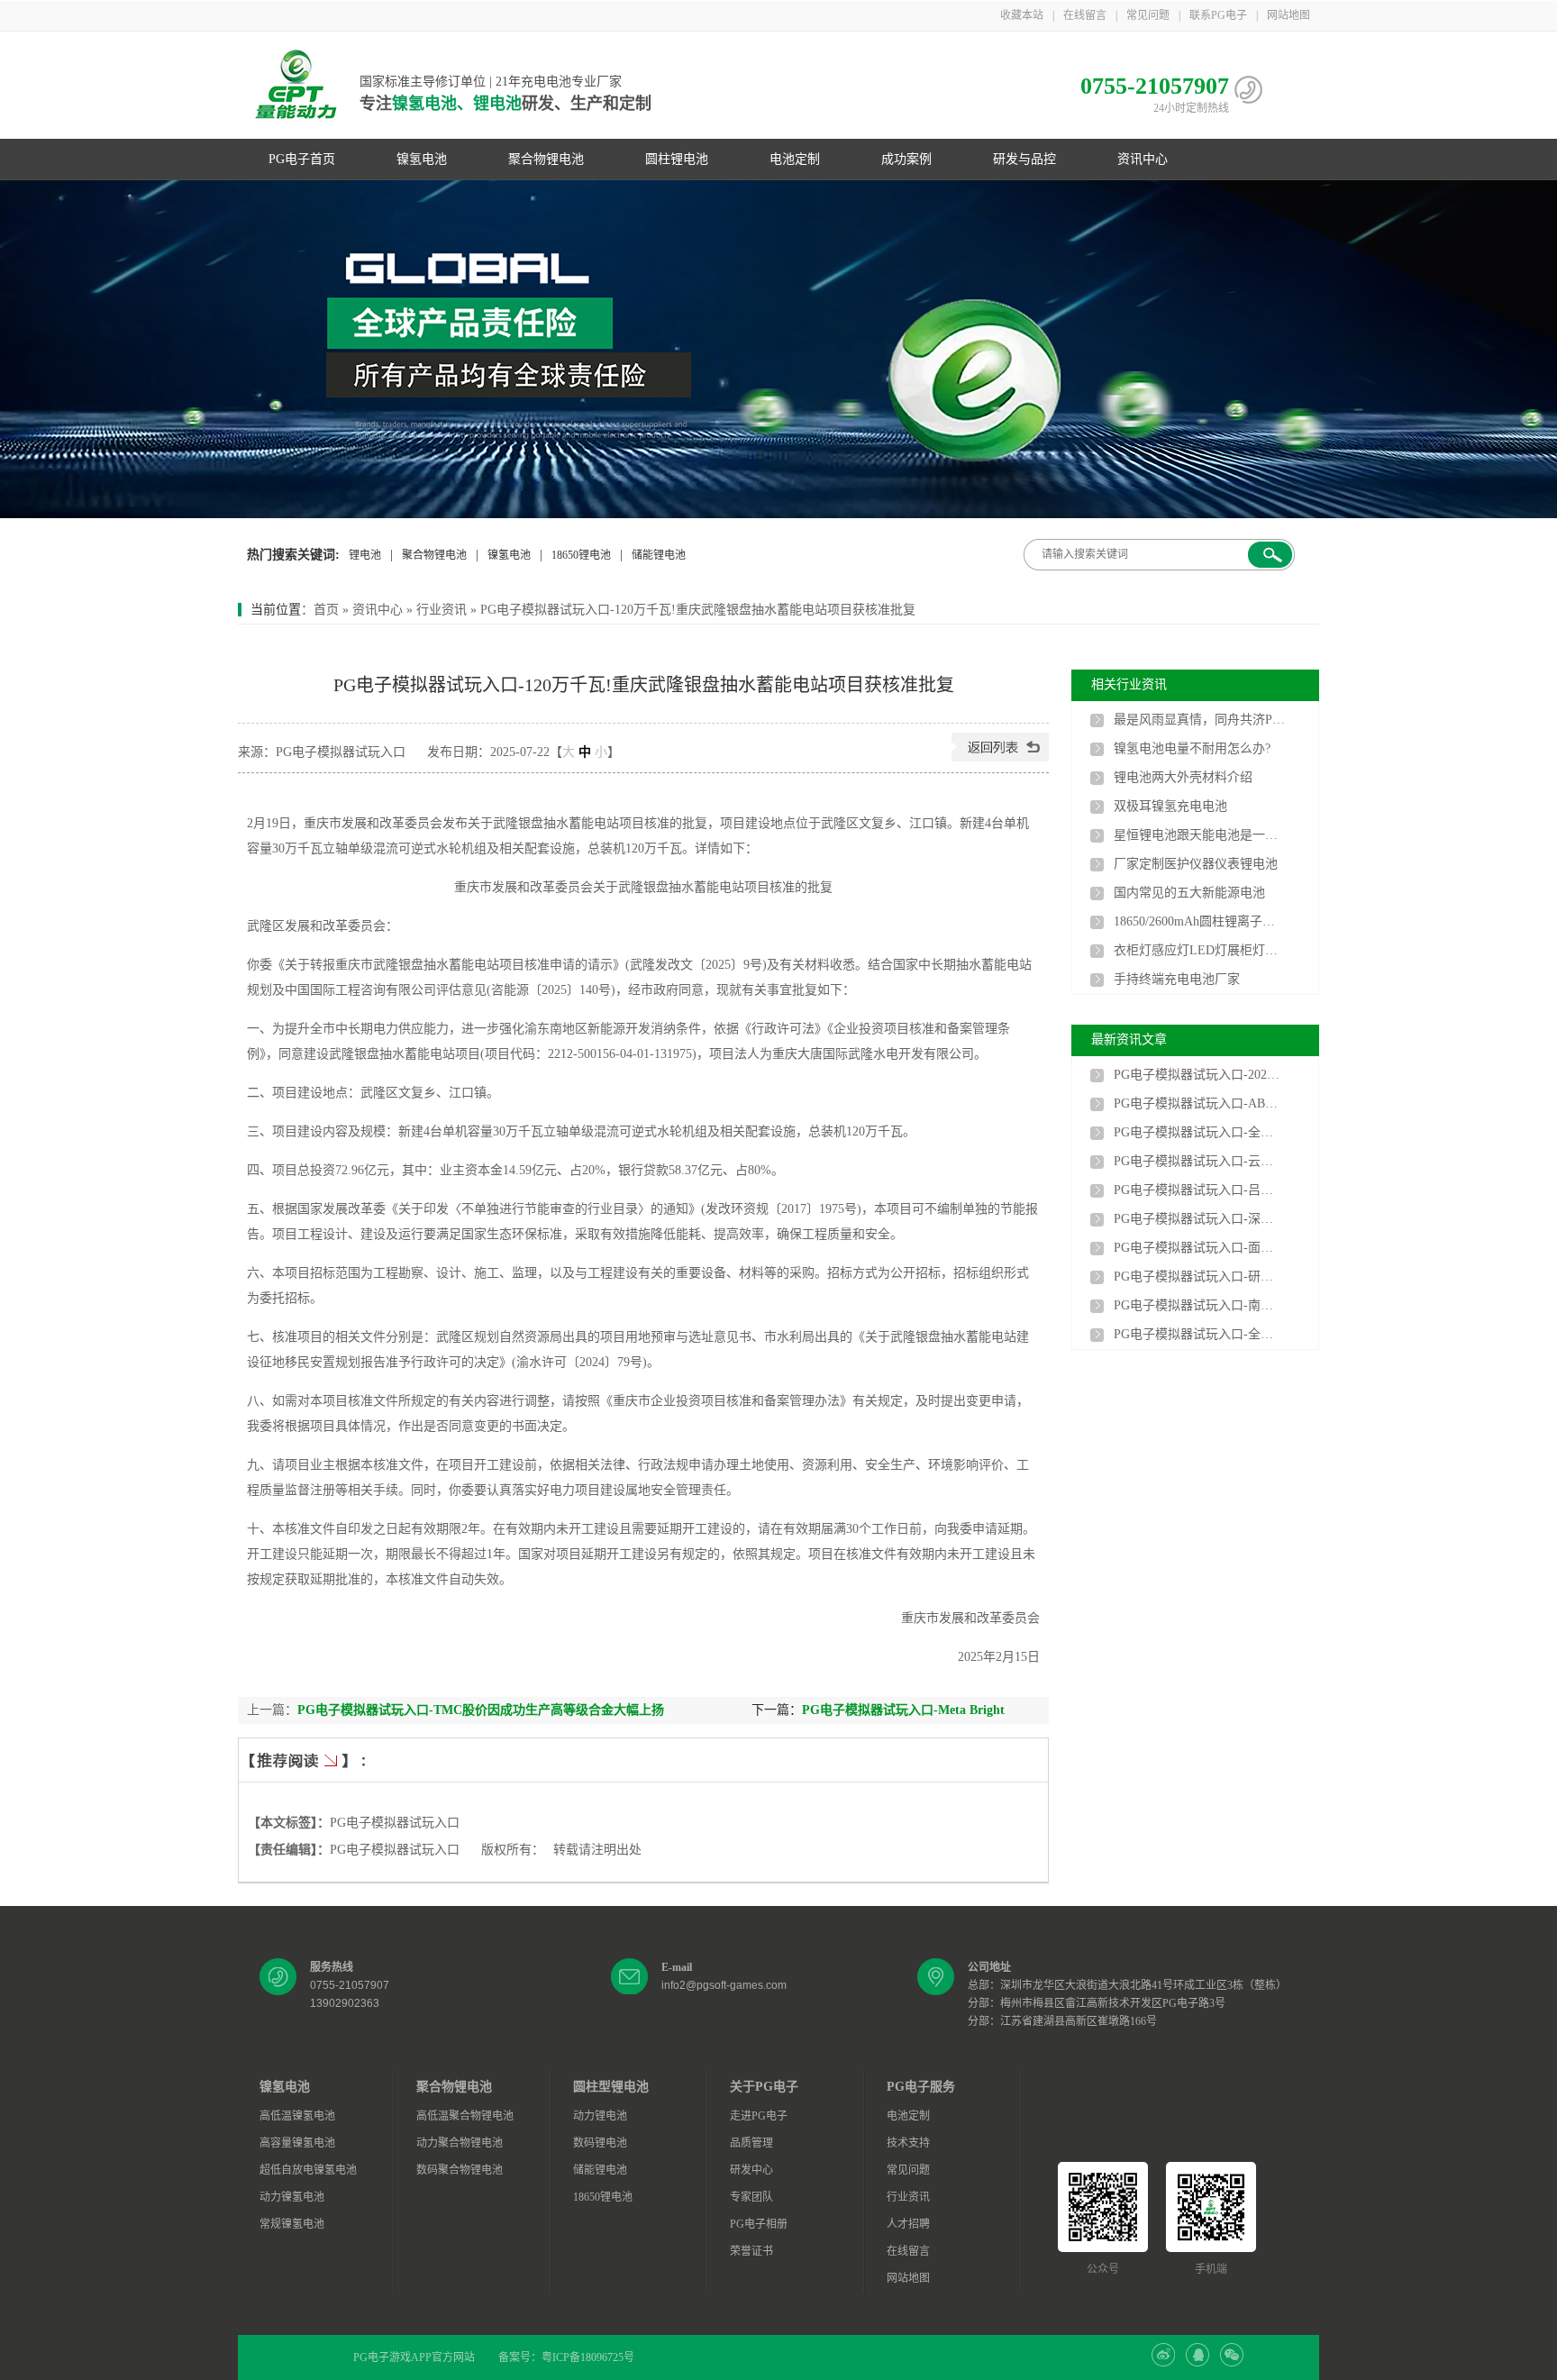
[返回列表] (1000, 757)
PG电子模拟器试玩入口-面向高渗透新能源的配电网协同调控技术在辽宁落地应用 (1199, 1248)
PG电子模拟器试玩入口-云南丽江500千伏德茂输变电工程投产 (1199, 1161)
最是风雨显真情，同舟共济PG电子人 (1199, 720)
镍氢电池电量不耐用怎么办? (1192, 748)
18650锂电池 (581, 555)
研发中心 (751, 2170)
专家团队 (751, 2197)
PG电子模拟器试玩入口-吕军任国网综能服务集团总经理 (1199, 1190)
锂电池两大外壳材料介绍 (1183, 777)
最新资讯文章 (1129, 1040)
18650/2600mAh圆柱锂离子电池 (1199, 921)
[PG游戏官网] (296, 86)
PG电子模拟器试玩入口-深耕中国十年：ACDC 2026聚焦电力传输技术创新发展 (1199, 1219)
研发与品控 (1024, 159)
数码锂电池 (600, 2143)
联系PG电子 (1218, 15)
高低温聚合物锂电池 (465, 2116)
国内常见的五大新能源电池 (1189, 893)
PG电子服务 (921, 2087)
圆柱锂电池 (677, 159)
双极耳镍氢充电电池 (1170, 806)
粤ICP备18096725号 (588, 2357)
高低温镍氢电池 (297, 2116)
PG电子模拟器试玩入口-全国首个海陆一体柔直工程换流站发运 (1199, 1334)
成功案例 (906, 159)
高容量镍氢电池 (297, 2143)
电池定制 (795, 159)
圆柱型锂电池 (611, 2087)
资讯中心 (1143, 159)
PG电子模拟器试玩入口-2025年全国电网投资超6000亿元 (1199, 1075)
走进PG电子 (759, 2116)
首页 (326, 610)
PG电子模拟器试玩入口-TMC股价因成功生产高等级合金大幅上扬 (481, 1710)
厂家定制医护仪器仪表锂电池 (1196, 864)
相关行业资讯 (1129, 684)
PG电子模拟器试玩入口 (395, 1823)
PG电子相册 (759, 2224)
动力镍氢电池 (292, 2197)
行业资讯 (442, 610)
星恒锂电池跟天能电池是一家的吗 (1199, 835)
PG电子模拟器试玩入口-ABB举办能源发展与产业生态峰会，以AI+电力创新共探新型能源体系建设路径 (1199, 1103)
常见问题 (1148, 15)
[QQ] (1197, 2363)
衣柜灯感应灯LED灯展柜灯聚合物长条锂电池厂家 (1199, 950)
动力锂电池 (600, 2116)
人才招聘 (908, 2224)
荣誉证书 (751, 2251)
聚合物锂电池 (546, 159)
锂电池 (365, 555)
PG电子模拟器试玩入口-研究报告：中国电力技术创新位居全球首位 (1199, 1277)
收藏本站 (1022, 15)
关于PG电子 (764, 2087)
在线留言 (1085, 15)
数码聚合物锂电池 (460, 2170)
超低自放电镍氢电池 (308, 2170)
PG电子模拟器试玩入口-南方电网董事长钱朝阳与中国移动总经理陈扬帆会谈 (1199, 1305)
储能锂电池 (659, 555)
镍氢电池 (422, 159)
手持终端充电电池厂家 (1177, 979)
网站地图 (1288, 15)
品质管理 (751, 2143)
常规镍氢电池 (292, 2224)
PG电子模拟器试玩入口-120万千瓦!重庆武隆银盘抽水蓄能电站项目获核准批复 (698, 610)
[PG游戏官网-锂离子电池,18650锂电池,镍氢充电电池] (778, 349)
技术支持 (908, 2143)
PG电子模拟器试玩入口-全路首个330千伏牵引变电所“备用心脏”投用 (1199, 1132)
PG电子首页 (302, 159)
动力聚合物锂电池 (460, 2143)
